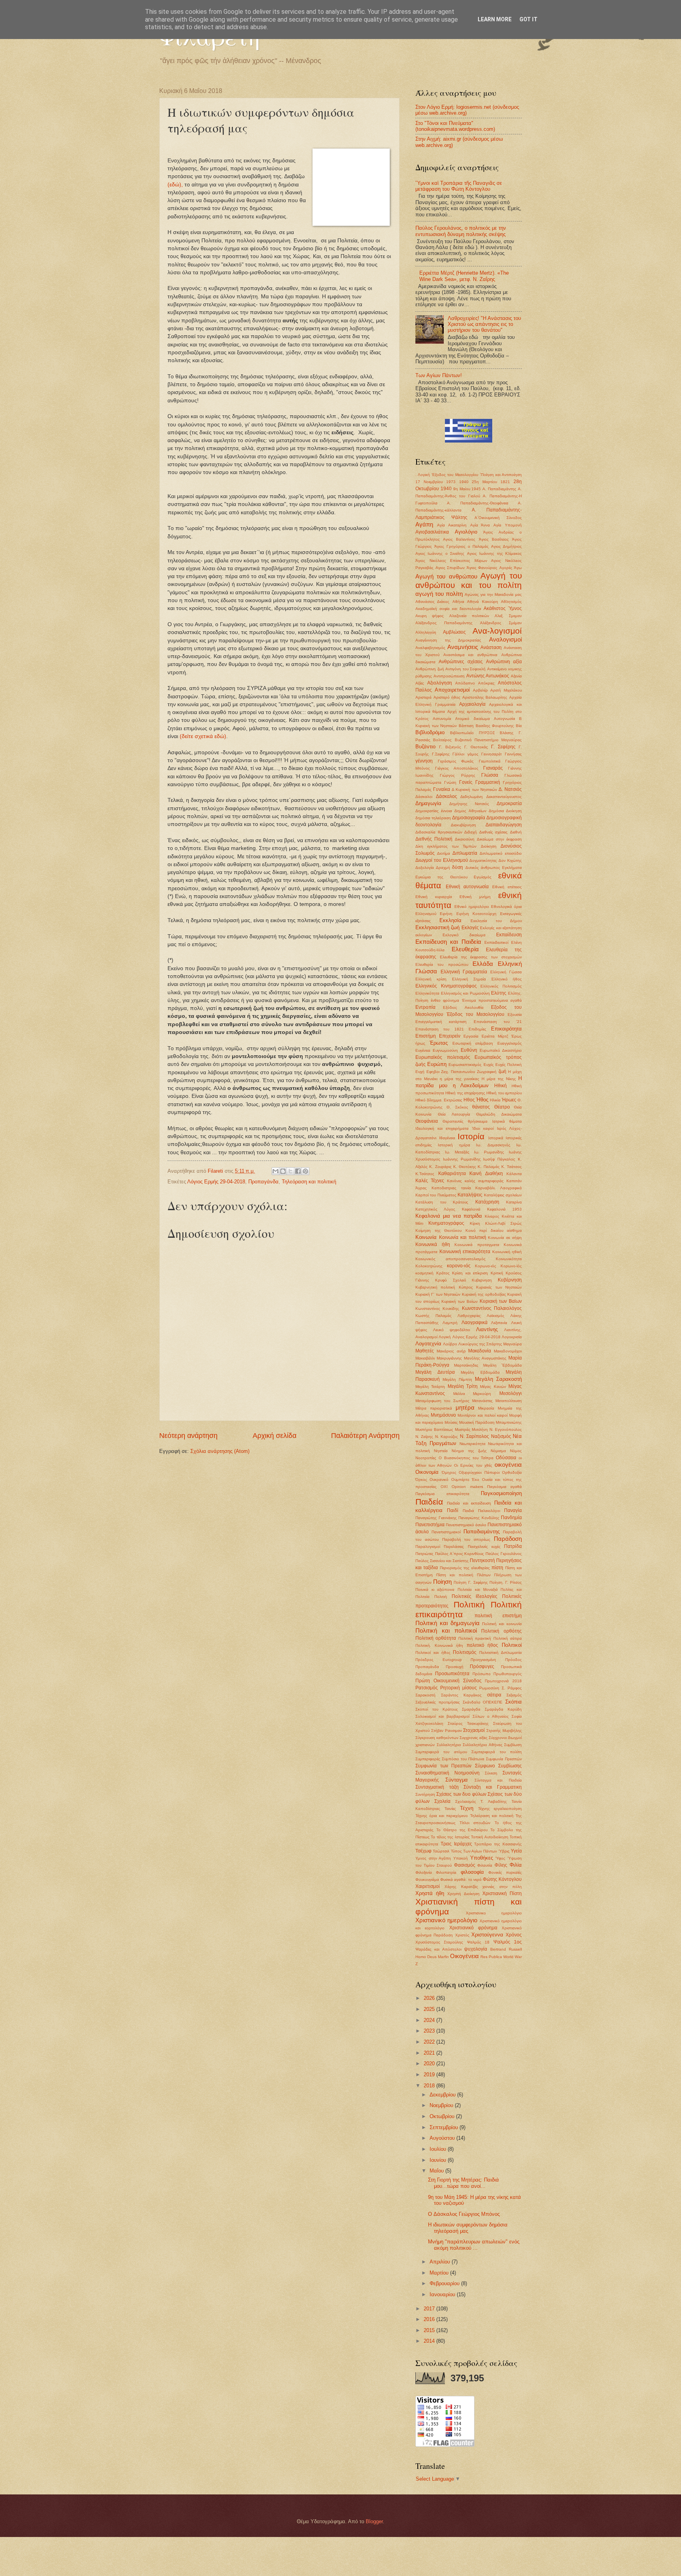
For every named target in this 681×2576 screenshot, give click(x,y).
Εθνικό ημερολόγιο (472, 907)
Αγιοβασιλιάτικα (432, 532)
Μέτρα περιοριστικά (434, 1408)
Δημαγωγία (428, 803)
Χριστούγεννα (487, 1935)
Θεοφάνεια (427, 1121)
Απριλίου (441, 2262)
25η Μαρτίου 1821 (491, 482)
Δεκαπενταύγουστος (504, 797)
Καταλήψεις (470, 1195)
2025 (430, 2009)
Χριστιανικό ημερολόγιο (446, 1920)
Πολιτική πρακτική (475, 1638)
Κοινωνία (426, 1237)
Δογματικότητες (483, 860)
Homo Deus (426, 1957)
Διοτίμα (444, 853)
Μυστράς (463, 1429)
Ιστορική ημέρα (454, 1145)
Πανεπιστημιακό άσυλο (466, 1525)
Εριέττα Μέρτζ (495, 1036)
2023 (430, 2031)
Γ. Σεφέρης (503, 747)
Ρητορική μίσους (459, 1688)
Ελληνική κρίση (431, 979)
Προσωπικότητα (452, 1674)
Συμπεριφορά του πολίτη (497, 1752)
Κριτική (497, 1273)
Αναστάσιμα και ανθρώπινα (471, 655)
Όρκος (421, 1480)
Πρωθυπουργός (508, 1674)
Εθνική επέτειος (507, 887)
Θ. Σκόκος (457, 1107)
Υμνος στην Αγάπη (433, 1858)
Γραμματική (488, 782)
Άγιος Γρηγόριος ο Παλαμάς (461, 546)
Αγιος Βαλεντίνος (459, 539)
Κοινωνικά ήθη (433, 1244)
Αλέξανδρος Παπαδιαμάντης (444, 623)
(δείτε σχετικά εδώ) (203, 736)
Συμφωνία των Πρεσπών (443, 1766)
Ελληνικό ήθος (507, 979)
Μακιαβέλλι (425, 1358)
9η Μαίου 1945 (467, 489)
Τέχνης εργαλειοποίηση (500, 1809)
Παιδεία (429, 1502)
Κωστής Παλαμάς (434, 1316)
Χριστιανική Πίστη (502, 1893)
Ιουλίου (439, 2149)
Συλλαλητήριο (449, 1745)
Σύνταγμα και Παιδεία (498, 1780)
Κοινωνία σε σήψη (505, 1238)
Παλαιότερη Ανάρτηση (365, 1436)
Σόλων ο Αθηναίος (491, 1716)
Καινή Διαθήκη (486, 1174)
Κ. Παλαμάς (488, 1167)
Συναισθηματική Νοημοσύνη (447, 1773)
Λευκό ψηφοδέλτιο (452, 1330)
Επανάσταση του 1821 (440, 1029)
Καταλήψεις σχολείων (503, 1195)
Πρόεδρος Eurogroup (439, 1660)
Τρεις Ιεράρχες (456, 1844)
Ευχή (420, 1072)
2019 (430, 2075)
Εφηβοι (433, 1072)
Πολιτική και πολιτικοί (446, 1630)
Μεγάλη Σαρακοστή (498, 1379)
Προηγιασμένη (483, 1660)
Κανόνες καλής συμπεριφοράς (475, 1181)
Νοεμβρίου (442, 2105)
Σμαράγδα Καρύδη (503, 1709)
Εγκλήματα (512, 868)
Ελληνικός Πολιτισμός (501, 986)
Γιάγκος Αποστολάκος (457, 768)
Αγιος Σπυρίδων (450, 568)
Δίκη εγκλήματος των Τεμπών (446, 846)
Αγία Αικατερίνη (452, 525)
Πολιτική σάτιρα (508, 1638)
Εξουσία (515, 1015)
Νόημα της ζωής (469, 1451)
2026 (430, 1998)
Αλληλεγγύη (426, 632)
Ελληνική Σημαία (469, 979)
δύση (458, 867)
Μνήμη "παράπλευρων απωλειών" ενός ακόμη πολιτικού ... (474, 2245)
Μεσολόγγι (511, 1393)
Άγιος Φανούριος (482, 568)
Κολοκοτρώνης (429, 1266)
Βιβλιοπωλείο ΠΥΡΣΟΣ (473, 733)
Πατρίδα (513, 1546)
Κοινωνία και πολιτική (463, 1237)
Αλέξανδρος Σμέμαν (501, 623)
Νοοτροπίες (426, 1458)
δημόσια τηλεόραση (433, 818)
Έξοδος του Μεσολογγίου (475, 1014)
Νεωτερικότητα (473, 1444)
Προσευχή (455, 1667)
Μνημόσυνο (443, 1415)
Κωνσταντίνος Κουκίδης (437, 1308)
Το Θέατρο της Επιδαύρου (462, 1830)
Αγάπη (424, 524)
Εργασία (471, 1036)
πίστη (497, 1568)
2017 (430, 2309)
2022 (430, 2042)
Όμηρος (449, 1472)
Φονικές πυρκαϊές (505, 1872)
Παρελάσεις (454, 1547)
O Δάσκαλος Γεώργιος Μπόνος (464, 2214)
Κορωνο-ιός (486, 1266)
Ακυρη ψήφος (430, 616)
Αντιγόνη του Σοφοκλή (465, 669)
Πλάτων (484, 1575)
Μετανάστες (482, 1401)
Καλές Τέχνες (430, 1181)
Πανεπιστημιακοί (446, 1532)
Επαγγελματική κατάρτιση (441, 1022)
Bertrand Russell (506, 1949)
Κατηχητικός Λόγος (435, 1209)
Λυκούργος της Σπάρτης (480, 1344)
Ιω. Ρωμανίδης (489, 1152)
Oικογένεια (464, 1956)
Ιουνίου (439, 2160)
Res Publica (491, 1957)
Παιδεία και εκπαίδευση (469, 1503)
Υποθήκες (482, 1858)
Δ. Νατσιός (510, 789)
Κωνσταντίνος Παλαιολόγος (492, 1308)
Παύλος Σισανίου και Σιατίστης (442, 1561)
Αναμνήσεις (463, 647)
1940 (464, 482)
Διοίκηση (489, 846)
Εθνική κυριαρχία (434, 897)
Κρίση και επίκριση (470, 1273)
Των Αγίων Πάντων (480, 1851)
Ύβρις (504, 1851)
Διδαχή (471, 832)
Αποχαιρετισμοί (452, 690)
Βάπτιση (466, 726)
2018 (430, 2086)
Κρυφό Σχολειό (451, 1280)
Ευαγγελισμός (510, 1043)
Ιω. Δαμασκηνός (493, 1145)
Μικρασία (486, 1408)
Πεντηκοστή (482, 1560)
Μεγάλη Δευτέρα (435, 1372)
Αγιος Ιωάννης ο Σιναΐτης (440, 553)
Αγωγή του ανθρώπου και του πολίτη (469, 580)
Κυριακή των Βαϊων (501, 1301)
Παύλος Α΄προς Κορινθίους (460, 1554)
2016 (430, 2319)
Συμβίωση (513, 1745)
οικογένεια (508, 1465)
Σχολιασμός (466, 1801)
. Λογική (423, 475)
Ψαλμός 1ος (508, 1942)
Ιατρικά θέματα (507, 1121)
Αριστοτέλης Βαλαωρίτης (485, 697)
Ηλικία (495, 1100)
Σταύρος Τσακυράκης (468, 1723)
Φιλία (516, 1865)
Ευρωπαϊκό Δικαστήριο (501, 1050)
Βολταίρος (442, 740)
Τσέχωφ (423, 1851)
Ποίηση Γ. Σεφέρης (471, 1582)
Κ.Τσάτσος (425, 1174)
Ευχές (489, 1065)
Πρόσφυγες (482, 1666)
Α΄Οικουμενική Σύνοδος (498, 518)
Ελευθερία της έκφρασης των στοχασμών (481, 957)
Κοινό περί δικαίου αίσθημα (494, 1230)
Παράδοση (508, 1539)
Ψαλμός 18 (478, 1942)
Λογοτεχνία (428, 1344)
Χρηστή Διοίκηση (463, 1894)
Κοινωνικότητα (509, 1259)
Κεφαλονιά (471, 1209)
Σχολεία (442, 1801)
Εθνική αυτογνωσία (467, 887)
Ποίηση (442, 1582)
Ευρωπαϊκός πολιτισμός (443, 1057)
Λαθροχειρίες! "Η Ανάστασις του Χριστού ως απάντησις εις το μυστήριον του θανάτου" (484, 324)
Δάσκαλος (447, 796)
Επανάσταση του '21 (498, 1022)
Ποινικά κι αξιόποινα (435, 1589)
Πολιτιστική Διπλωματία (501, 1653)
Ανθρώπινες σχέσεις (461, 662)
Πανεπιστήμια (430, 1525)
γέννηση (424, 761)
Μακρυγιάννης (449, 1358)
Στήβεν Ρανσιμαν (447, 1731)
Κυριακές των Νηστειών (499, 1287)
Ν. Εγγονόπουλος (506, 1429)
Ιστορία (471, 1136)
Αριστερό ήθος (447, 697)
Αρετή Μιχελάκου (506, 690)
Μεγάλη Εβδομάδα (480, 1372)
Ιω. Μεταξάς (457, 1152)
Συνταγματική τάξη (437, 1787)
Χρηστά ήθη (430, 1893)
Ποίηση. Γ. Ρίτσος (506, 1582)
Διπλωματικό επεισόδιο (501, 853)
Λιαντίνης (487, 1329)
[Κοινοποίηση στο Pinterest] (305, 1171)
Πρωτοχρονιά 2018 (503, 1681)
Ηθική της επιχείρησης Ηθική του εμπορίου (484, 1093)
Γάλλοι (458, 754)
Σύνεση (491, 1773)
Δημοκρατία (509, 803)
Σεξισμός (514, 1695)
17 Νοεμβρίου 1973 (435, 482)
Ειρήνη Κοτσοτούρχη (476, 914)
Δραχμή (443, 868)
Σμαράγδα (471, 1709)
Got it (528, 19)
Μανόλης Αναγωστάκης (485, 1358)
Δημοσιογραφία (469, 818)
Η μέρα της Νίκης (499, 1079)
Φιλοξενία (424, 1872)
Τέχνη (467, 1808)
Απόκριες (486, 683)
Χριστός (462, 1935)
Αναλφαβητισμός (430, 648)
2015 (430, 2330)
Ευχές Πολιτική (509, 1065)
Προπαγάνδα (263, 1182)
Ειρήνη (446, 914)
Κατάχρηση (487, 1202)
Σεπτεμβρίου (445, 2127)
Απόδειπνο (465, 683)
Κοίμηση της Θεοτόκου (438, 1230)
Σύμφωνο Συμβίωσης (499, 1766)
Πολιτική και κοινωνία (502, 1624)
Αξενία (516, 676)
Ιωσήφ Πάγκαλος (499, 1159)
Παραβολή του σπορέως (466, 1539)
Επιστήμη (426, 1036)
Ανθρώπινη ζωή (430, 669)
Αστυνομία (442, 719)
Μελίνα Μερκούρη (472, 1394)
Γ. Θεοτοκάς (476, 747)
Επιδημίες (477, 1029)
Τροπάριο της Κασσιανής (498, 1844)
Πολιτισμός (465, 1652)
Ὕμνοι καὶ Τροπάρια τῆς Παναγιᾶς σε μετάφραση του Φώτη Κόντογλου (459, 186)
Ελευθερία (465, 949)
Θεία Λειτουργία (454, 1114)
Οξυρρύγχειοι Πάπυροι (479, 1472)
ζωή (502, 1071)
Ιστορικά (496, 1138)
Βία (519, 726)
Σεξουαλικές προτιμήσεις (438, 1702)
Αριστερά (423, 697)
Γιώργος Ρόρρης (458, 775)
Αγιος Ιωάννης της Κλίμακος (494, 553)
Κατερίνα (514, 1202)
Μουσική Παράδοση (477, 1422)
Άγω (518, 568)
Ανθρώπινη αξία (504, 662)
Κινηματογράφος (446, 1223)
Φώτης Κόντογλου (502, 1879)
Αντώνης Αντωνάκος (488, 676)
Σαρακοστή (425, 1695)
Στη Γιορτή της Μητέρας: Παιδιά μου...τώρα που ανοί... (463, 2183)
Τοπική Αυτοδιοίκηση (489, 1837)
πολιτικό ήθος (483, 1645)
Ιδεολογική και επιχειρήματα (442, 1128)
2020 (430, 2064)
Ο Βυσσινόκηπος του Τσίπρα (466, 1458)
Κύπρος (466, 1287)
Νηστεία (441, 1451)
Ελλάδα (483, 964)
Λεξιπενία (499, 1323)
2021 (430, 2053)
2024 (430, 2020)
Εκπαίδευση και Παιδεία (448, 942)
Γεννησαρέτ (491, 754)
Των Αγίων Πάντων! (439, 375)
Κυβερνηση (482, 1280)
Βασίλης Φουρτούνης (495, 726)
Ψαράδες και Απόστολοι (438, 1949)
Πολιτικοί (512, 1645)
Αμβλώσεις (454, 632)
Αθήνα (458, 602)
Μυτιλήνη (480, 1429)
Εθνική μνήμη (475, 897)
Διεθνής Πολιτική (434, 839)
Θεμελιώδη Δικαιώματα (499, 1114)
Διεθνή (516, 832)
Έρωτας (439, 1043)
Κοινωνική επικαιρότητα (465, 1252)
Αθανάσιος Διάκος (432, 602)
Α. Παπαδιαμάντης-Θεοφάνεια (478, 503)
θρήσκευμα (478, 1121)
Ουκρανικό (439, 1480)
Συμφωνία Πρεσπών (504, 1759)
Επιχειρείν (450, 1036)
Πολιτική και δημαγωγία (447, 1623)
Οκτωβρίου (443, 2116)
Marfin (443, 1957)
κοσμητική (424, 1273)
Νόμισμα (498, 1451)
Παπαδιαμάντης (482, 1532)
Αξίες (420, 683)
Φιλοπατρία (446, 1872)
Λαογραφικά (474, 1322)
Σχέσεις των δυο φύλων (461, 1794)
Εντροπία (425, 1007)
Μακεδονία (480, 1351)
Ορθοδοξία (512, 1472)
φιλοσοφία (472, 1872)
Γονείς (466, 782)
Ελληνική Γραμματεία (464, 972)
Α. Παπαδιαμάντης (499, 489)
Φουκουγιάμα (427, 1879)
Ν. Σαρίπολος (474, 1436)
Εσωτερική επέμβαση (473, 1043)
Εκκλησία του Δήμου (496, 921)
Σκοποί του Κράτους (437, 1709)
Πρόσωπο (482, 1674)
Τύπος (456, 1851)
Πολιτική (469, 1604)
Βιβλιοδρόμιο (430, 732)
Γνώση (450, 782)
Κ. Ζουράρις (440, 1167)
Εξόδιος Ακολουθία (463, 1007)
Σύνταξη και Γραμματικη (493, 1787)
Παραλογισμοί (428, 1547)
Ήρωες (509, 1100)
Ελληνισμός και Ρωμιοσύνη (465, 993)
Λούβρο (450, 1344)
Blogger (374, 2521)
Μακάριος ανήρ (451, 1351)
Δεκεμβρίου (443, 2095)
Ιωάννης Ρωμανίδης (462, 1159)
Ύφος (500, 1858)
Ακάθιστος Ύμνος (503, 608)
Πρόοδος (514, 1660)
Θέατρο (502, 1107)
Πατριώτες (424, 1554)
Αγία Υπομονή (508, 525)
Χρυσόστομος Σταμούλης (439, 1942)
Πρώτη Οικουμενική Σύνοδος (448, 1681)
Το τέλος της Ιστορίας (450, 1837)
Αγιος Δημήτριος (506, 546)
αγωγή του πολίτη (439, 594)
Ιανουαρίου (443, 2294)
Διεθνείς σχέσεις (494, 832)
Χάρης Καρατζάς (461, 1887)
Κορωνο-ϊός (511, 1266)
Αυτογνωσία (504, 719)
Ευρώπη (437, 1064)
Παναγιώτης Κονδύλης (479, 1518)
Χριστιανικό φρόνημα (473, 1928)
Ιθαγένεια (447, 1138)
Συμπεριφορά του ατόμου (441, 1752)
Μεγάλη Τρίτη (463, 1386)
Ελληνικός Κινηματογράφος (446, 986)
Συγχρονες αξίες (474, 1738)
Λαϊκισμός (496, 1316)
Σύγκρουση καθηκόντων (437, 1738)
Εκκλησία (450, 920)
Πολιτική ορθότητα (436, 1638)
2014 (430, 2341)
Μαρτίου (440, 2273)
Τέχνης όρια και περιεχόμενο (442, 1816)
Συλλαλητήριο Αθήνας (483, 1745)
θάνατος (481, 1107)
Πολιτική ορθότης (501, 1631)
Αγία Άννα (480, 525)
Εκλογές (470, 928)
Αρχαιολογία (472, 704)
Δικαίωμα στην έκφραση (499, 839)
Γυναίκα (442, 789)
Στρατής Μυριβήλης (504, 1731)
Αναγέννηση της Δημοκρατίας (448, 640)
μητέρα (465, 1407)
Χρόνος (514, 1935)
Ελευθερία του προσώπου (442, 964)
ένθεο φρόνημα (445, 1000)
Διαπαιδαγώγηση (504, 825)
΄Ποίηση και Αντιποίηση (501, 475)
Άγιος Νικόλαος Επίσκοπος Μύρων (451, 561)
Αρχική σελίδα (274, 1436)
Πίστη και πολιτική (455, 1575)
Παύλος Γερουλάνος (504, 1554)
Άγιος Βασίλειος (494, 539)
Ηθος (469, 1100)
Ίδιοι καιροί (483, 1128)
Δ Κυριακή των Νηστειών (474, 790)
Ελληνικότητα (427, 993)
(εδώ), (176, 185)
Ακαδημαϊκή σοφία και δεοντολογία (448, 609)
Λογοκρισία (512, 1337)
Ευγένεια (423, 1050)
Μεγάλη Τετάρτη (430, 1387)
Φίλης (501, 1865)
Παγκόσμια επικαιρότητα (442, 1494)
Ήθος (482, 1100)
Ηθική (501, 1086)
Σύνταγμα (457, 1780)
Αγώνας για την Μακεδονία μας (493, 594)
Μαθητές (425, 1351)
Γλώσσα (490, 775)
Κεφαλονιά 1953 (504, 1209)
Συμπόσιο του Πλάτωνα (463, 1759)
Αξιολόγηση (440, 683)
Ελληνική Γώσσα (506, 972)
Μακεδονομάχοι (508, 1351)
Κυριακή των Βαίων (459, 1301)
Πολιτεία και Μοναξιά (477, 1589)
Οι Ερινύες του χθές (473, 1465)
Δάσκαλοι (424, 797)
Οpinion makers (467, 1487)
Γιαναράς (493, 768)
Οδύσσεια (506, 1458)
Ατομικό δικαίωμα (472, 719)
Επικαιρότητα (506, 1029)
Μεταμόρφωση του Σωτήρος (442, 1401)
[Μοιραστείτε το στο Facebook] (298, 1171)
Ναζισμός (501, 1436)
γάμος (473, 754)
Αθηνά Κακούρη (482, 602)
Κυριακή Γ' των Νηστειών (438, 1294)
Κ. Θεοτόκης (465, 1167)
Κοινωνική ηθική (507, 1252)
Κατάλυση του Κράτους (442, 1202)
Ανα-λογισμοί (497, 631)
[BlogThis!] (283, 1171)
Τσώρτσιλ (441, 1851)
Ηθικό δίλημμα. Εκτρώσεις (439, 1100)
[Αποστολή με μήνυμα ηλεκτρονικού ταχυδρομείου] (275, 1171)
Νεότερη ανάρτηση (188, 1436)
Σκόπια (514, 1702)
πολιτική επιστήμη (498, 1616)
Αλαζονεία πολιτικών (469, 616)
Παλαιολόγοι (489, 1511)
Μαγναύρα (513, 1344)
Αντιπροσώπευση (449, 676)
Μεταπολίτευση (509, 1401)
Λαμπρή (450, 1323)
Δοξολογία (425, 868)
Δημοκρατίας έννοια (434, 811)
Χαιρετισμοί (428, 1886)
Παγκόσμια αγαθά (504, 1487)
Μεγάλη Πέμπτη (457, 1379)
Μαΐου (437, 2171)
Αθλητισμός (511, 602)
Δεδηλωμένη (472, 797)
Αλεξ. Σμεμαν (508, 616)
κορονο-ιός (459, 1266)
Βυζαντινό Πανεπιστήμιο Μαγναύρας (488, 740)
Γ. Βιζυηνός (450, 747)
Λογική (445, 1337)
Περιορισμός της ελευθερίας (465, 1568)
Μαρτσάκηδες (466, 1365)
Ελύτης (499, 993)
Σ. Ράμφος (512, 1688)
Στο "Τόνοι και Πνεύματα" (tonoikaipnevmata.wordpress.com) (455, 126)
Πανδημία (511, 1518)
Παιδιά (468, 1511)
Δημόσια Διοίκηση (505, 811)
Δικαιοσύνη (465, 839)
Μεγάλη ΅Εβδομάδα (502, 1365)
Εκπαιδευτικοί (496, 942)
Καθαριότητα (452, 1174)
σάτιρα (494, 1695)
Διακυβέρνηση (463, 825)
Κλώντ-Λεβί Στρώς (503, 1223)
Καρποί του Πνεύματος (436, 1195)
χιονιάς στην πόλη (502, 1887)
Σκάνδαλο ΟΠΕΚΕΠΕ (483, 1702)
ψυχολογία (476, 1949)
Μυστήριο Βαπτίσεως (434, 1429)
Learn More (495, 19)
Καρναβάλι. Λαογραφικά (499, 1188)
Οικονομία (427, 1472)
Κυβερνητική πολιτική (435, 1287)
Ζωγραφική (487, 1072)
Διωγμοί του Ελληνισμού (442, 860)
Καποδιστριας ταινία (451, 1188)
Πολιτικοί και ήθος (433, 1653)
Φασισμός (465, 1865)
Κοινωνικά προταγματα (477, 1245)
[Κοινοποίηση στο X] (290, 1171)
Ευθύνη (469, 1050)
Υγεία (516, 1851)
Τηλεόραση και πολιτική (309, 1182)
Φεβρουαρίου (445, 2283)
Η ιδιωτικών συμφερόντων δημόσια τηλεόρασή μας (468, 2228)
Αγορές (506, 568)
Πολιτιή (441, 1597)
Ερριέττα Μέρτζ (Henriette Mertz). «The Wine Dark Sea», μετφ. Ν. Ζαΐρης (464, 276)
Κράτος (443, 1273)
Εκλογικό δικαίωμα (464, 935)
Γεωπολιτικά (490, 761)
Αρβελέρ (480, 690)
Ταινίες (450, 1809)
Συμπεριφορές (428, 1759)
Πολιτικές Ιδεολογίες (475, 1596)
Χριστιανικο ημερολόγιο (494, 1913)
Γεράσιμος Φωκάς (456, 761)
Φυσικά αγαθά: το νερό (461, 1879)
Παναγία (513, 1510)
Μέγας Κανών (493, 1387)
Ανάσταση (491, 647)
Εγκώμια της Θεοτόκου (441, 877)
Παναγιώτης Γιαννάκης (436, 1518)
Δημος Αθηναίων (470, 811)
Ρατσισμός (427, 1688)
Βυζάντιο (425, 747)
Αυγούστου (443, 2138)
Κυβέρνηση (510, 1280)
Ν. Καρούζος (447, 1437)
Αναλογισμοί (505, 639)
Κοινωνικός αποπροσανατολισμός (450, 1259)
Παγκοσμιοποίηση (501, 1493)
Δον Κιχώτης (510, 860)
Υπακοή (461, 1858)
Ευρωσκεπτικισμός (465, 1065)
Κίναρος (492, 1216)
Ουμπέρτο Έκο (465, 1480)
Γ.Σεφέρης (441, 754)
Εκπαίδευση (509, 935)
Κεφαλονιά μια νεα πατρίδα (449, 1216)
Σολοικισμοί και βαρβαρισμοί (442, 1716)
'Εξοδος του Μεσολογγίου (455, 475)
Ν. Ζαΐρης (424, 1437)
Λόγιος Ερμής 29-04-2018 (216, 1182)
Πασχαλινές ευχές (484, 1547)
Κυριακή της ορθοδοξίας (484, 1294)
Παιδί (453, 1510)
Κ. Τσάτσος (512, 1167)
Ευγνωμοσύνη (445, 1050)
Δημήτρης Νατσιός (469, 804)
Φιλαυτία (485, 1865)
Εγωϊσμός (483, 877)
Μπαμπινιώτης (509, 1422)
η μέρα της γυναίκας (460, 1079)
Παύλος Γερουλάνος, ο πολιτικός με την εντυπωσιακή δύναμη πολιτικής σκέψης (461, 231)
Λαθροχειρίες (469, 1316)
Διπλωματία (465, 853)
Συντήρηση (425, 1794)
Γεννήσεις (513, 754)
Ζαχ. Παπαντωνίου (458, 1072)
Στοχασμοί (474, 1730)
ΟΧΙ (444, 1487)
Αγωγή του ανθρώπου (446, 576)
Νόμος (516, 1451)
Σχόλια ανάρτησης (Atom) (220, 1451)
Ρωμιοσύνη (489, 1688)
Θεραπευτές (453, 1121)
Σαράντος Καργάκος (461, 1695)
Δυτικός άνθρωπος (483, 868)
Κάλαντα (514, 1174)
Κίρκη (475, 1223)
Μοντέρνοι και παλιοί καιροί (483, 1415)
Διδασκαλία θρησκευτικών (439, 832)
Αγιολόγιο (466, 532)
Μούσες (451, 1422)
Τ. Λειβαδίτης (494, 1801)
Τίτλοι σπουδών (475, 1823)
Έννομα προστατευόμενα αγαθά (492, 1000)
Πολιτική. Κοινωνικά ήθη (439, 1645)
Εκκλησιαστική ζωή (437, 927)
